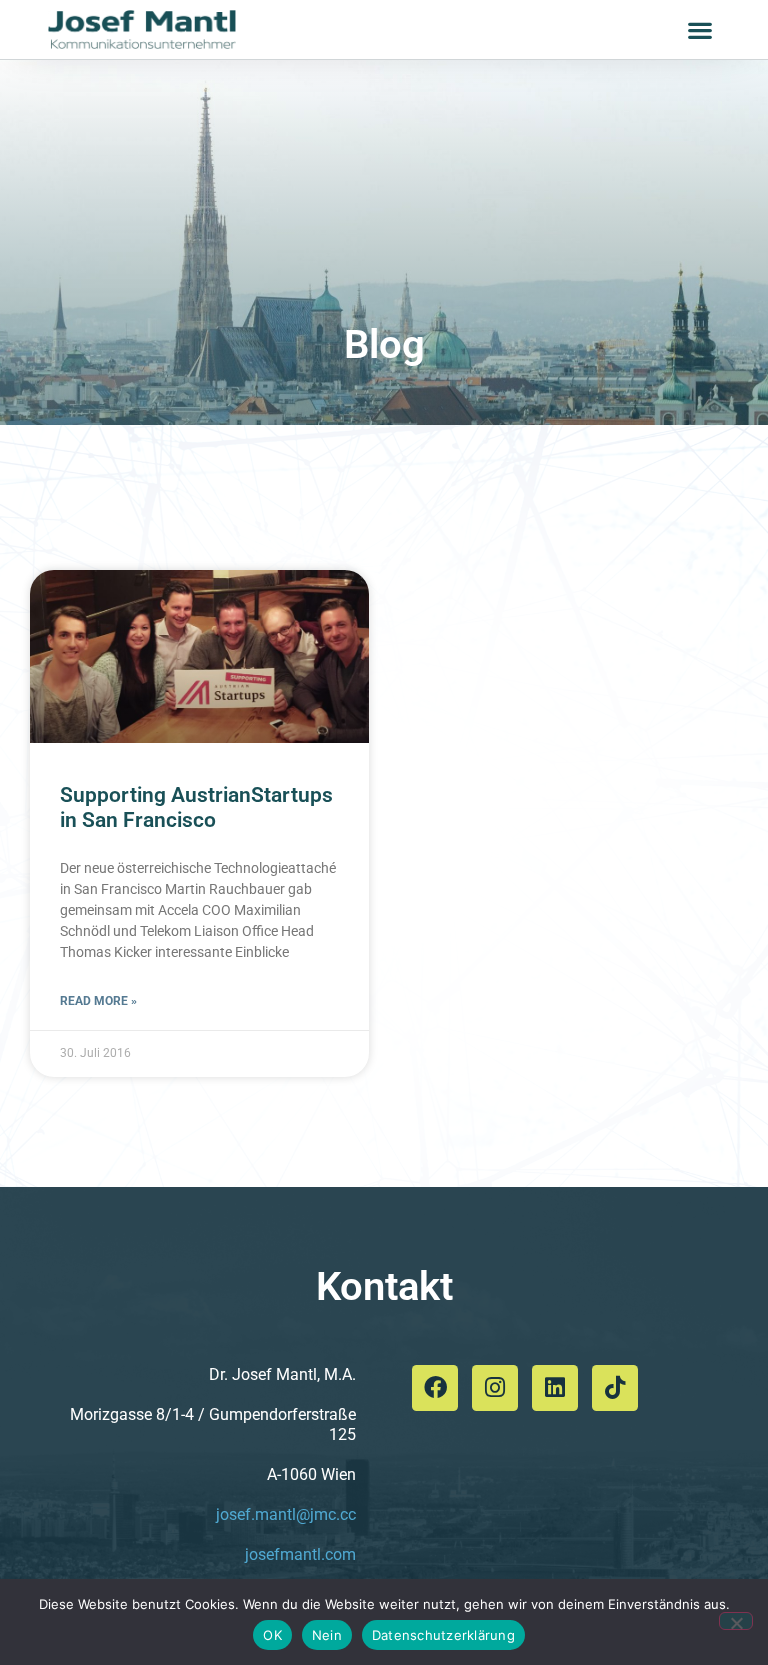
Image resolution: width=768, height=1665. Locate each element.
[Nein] (736, 1621)
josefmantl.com (300, 1554)
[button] (700, 29)
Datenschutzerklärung (443, 1635)
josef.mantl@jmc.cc (286, 1514)
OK (272, 1635)
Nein (327, 1635)
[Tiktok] (615, 1388)
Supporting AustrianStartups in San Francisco (196, 807)
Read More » (98, 1001)
